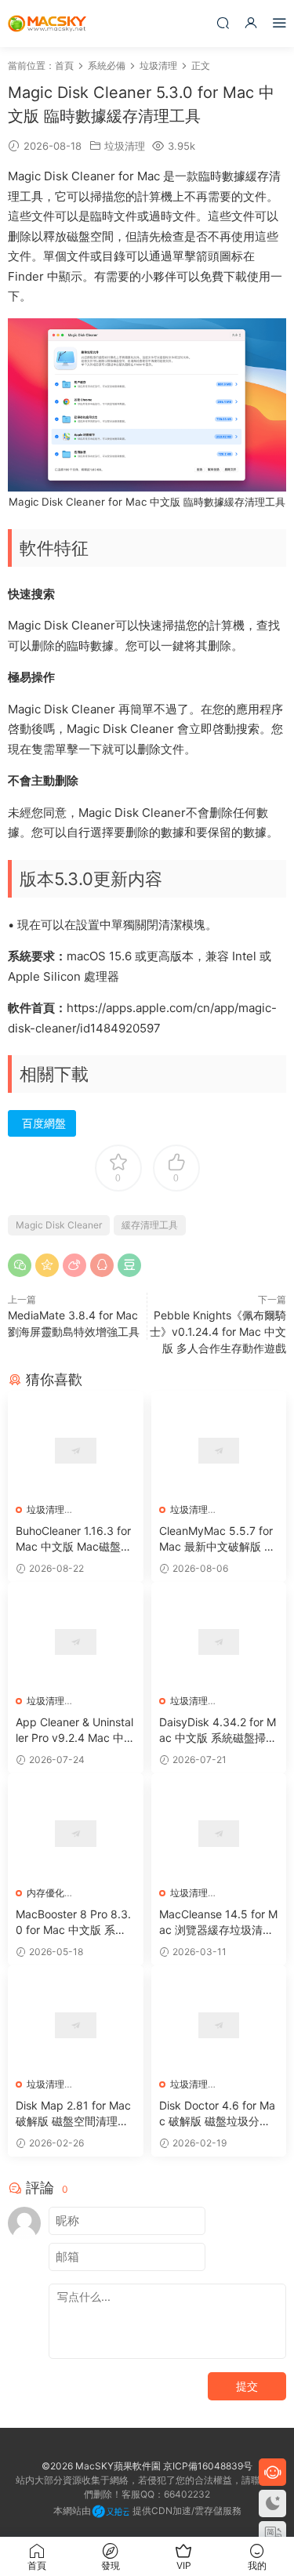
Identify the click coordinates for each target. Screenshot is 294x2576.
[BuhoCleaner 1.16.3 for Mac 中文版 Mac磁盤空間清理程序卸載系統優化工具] (76, 1451)
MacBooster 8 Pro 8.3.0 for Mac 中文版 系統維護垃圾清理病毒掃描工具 (73, 1923)
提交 (247, 2386)
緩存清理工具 (150, 1225)
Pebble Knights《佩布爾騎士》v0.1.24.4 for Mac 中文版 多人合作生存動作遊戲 (218, 1332)
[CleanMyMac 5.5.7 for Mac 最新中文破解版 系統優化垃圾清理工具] (219, 1451)
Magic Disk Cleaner (59, 1225)
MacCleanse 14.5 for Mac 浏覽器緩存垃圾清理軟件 (218, 1923)
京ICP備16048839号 (208, 2466)
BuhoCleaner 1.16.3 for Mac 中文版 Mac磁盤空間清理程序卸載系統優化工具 (74, 1539)
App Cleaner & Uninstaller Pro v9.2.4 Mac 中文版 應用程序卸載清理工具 (75, 1731)
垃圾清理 (125, 146)
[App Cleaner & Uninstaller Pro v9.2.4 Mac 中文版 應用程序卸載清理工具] (76, 1642)
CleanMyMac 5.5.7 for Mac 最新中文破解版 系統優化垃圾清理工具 (217, 1539)
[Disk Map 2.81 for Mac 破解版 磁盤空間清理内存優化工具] (76, 2025)
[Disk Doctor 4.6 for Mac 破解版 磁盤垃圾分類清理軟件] (219, 2025)
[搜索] (223, 22)
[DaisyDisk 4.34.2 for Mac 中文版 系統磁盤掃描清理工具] (219, 1642)
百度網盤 (44, 1123)
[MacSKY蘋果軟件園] (47, 24)
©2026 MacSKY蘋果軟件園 (101, 2466)
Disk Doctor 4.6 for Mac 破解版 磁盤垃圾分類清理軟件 (217, 2114)
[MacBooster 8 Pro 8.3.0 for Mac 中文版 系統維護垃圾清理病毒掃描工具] (76, 1833)
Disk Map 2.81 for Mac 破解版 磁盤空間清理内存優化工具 (73, 2114)
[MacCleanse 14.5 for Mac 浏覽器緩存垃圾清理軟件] (219, 1833)
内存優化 (45, 1893)
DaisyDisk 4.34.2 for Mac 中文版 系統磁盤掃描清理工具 (218, 1731)
